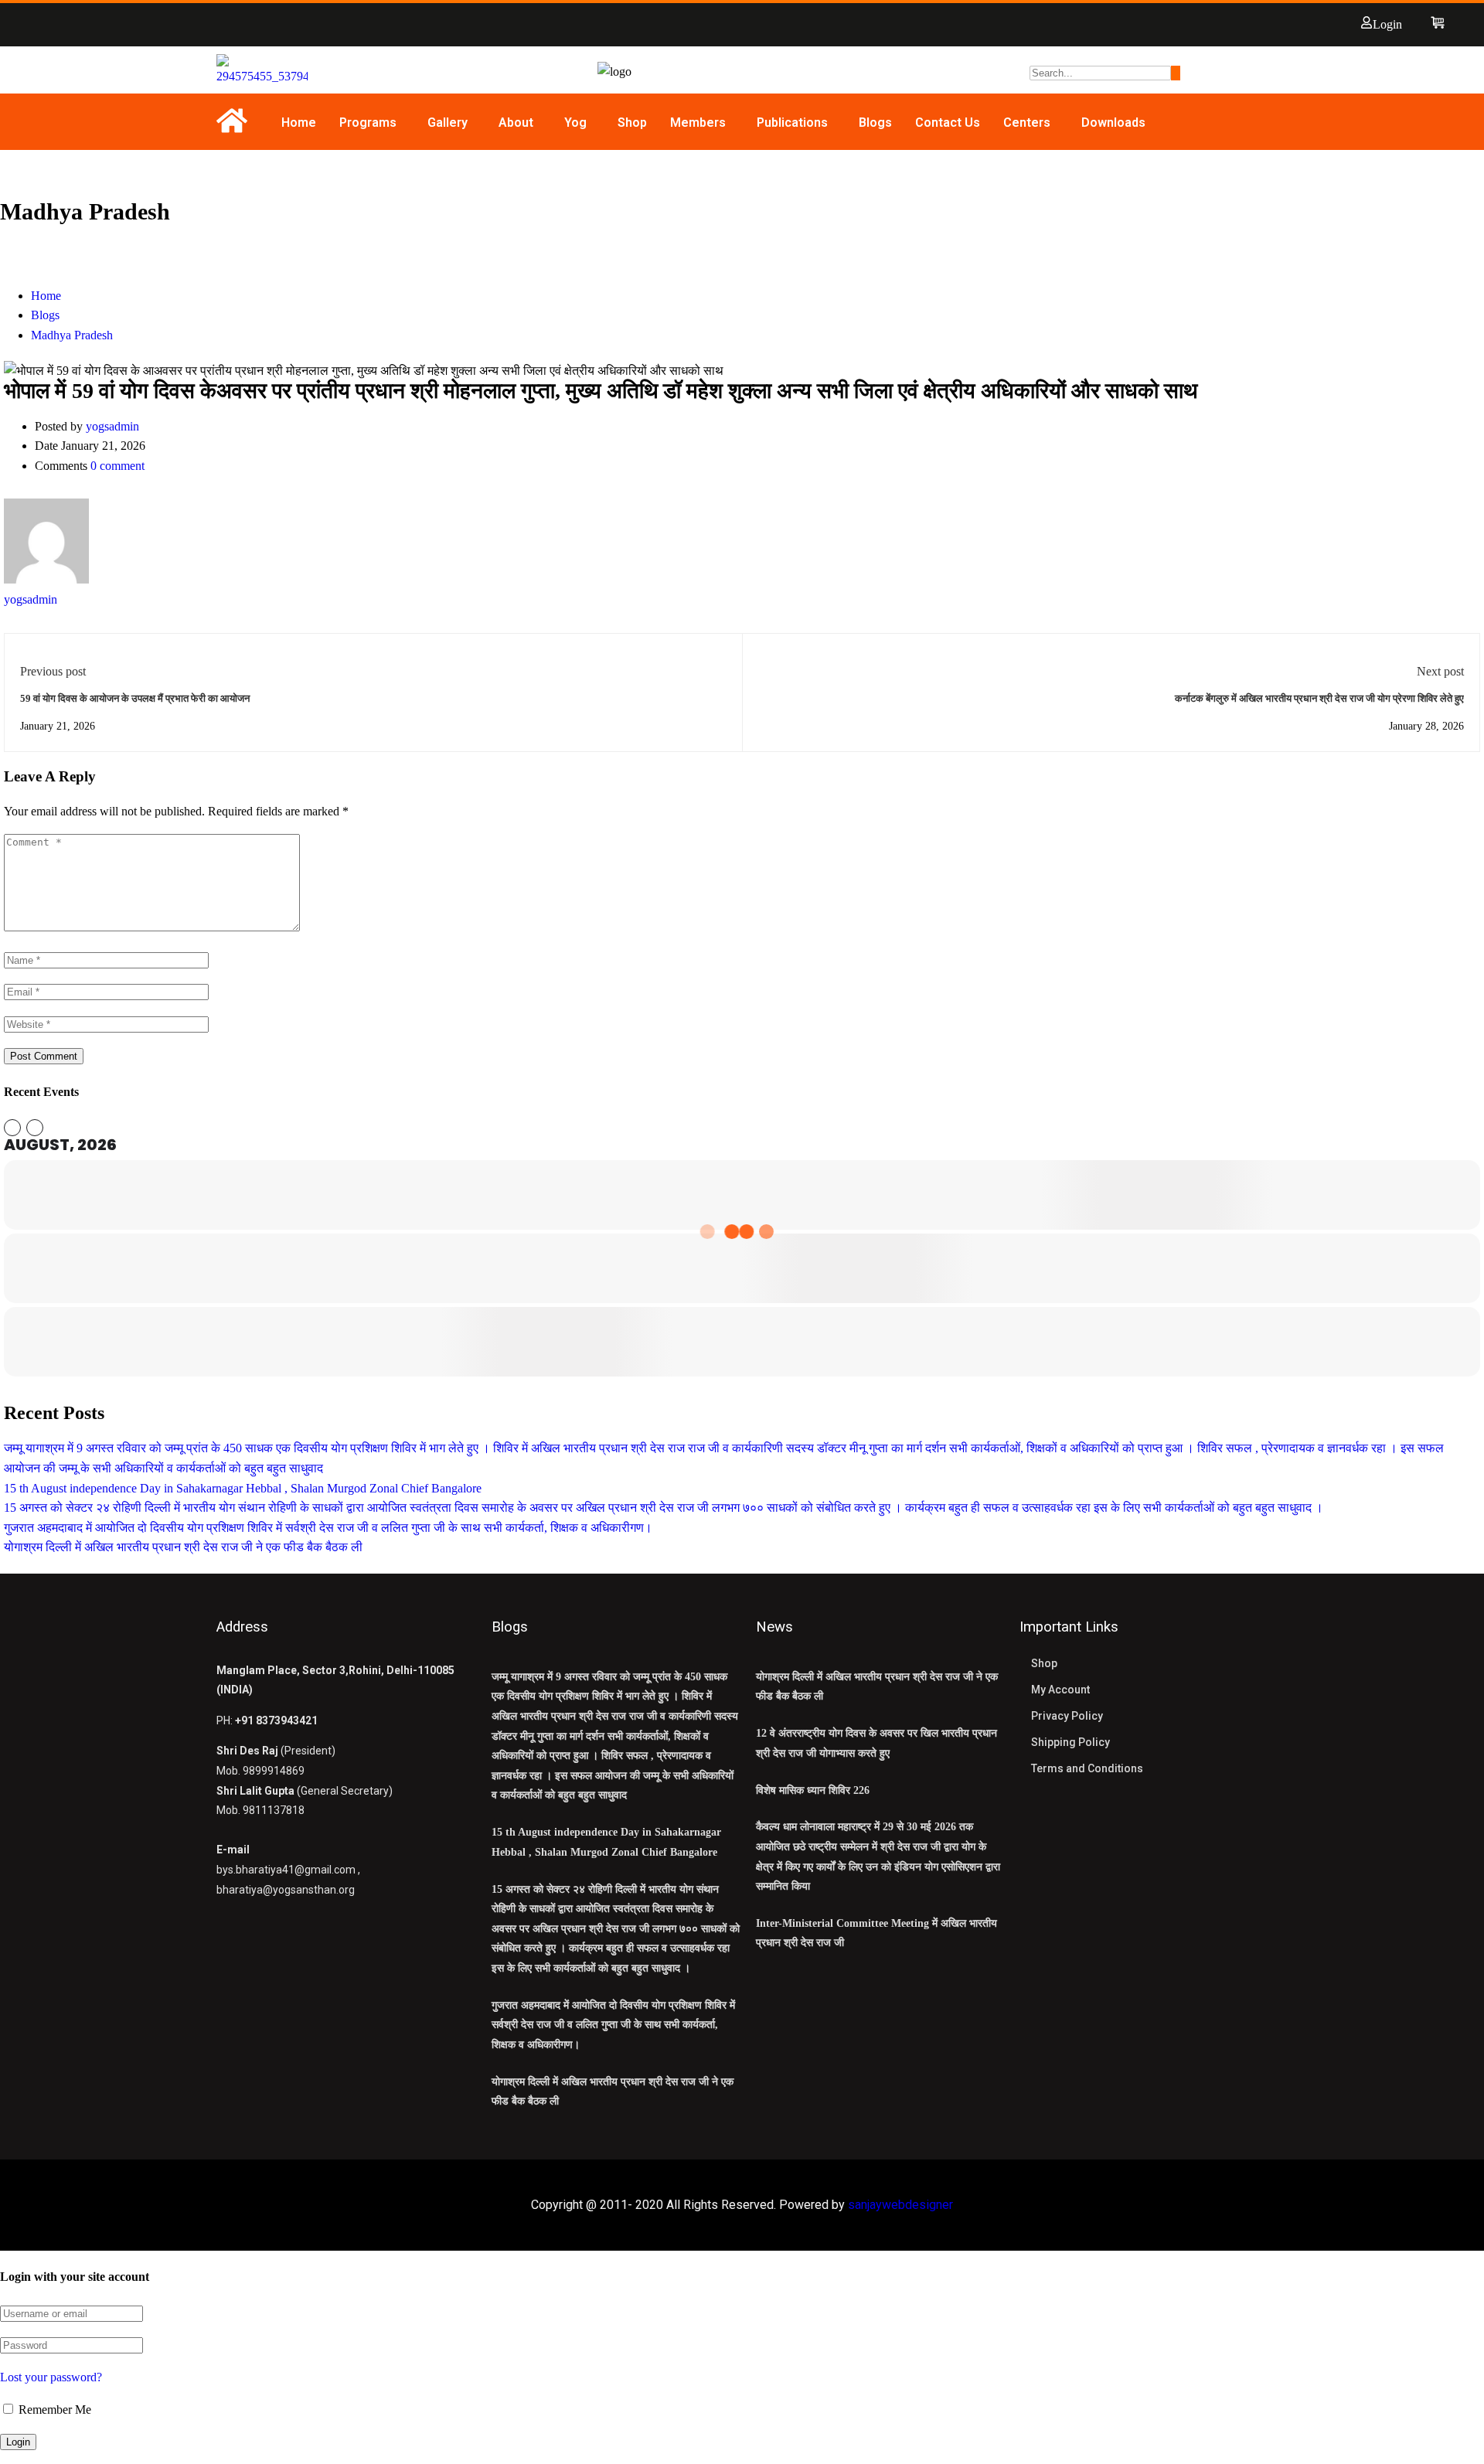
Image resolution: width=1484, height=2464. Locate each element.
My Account (1060, 1690)
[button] (372, 123)
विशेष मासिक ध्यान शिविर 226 (813, 1790)
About (516, 123)
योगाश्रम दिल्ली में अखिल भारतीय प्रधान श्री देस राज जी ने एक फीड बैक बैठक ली (183, 1547)
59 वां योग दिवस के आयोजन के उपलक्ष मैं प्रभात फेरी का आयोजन (135, 698)
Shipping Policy (1070, 1742)
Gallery (448, 123)
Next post (1440, 671)
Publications (792, 123)
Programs (368, 123)
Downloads (1113, 123)
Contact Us (948, 123)
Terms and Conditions (1087, 1768)
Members (698, 123)
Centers (1027, 123)
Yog (575, 123)
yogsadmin (112, 426)
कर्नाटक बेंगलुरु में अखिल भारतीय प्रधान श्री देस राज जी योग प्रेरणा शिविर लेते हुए (1319, 698)
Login (1387, 24)
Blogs (875, 123)
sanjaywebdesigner (900, 2205)
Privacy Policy (1067, 1716)
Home (299, 123)
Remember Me (53, 2410)
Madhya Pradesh (72, 335)
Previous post (53, 671)
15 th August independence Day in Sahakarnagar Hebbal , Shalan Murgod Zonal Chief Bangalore (243, 1488)
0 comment (117, 466)
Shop (632, 123)
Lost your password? (51, 2377)
